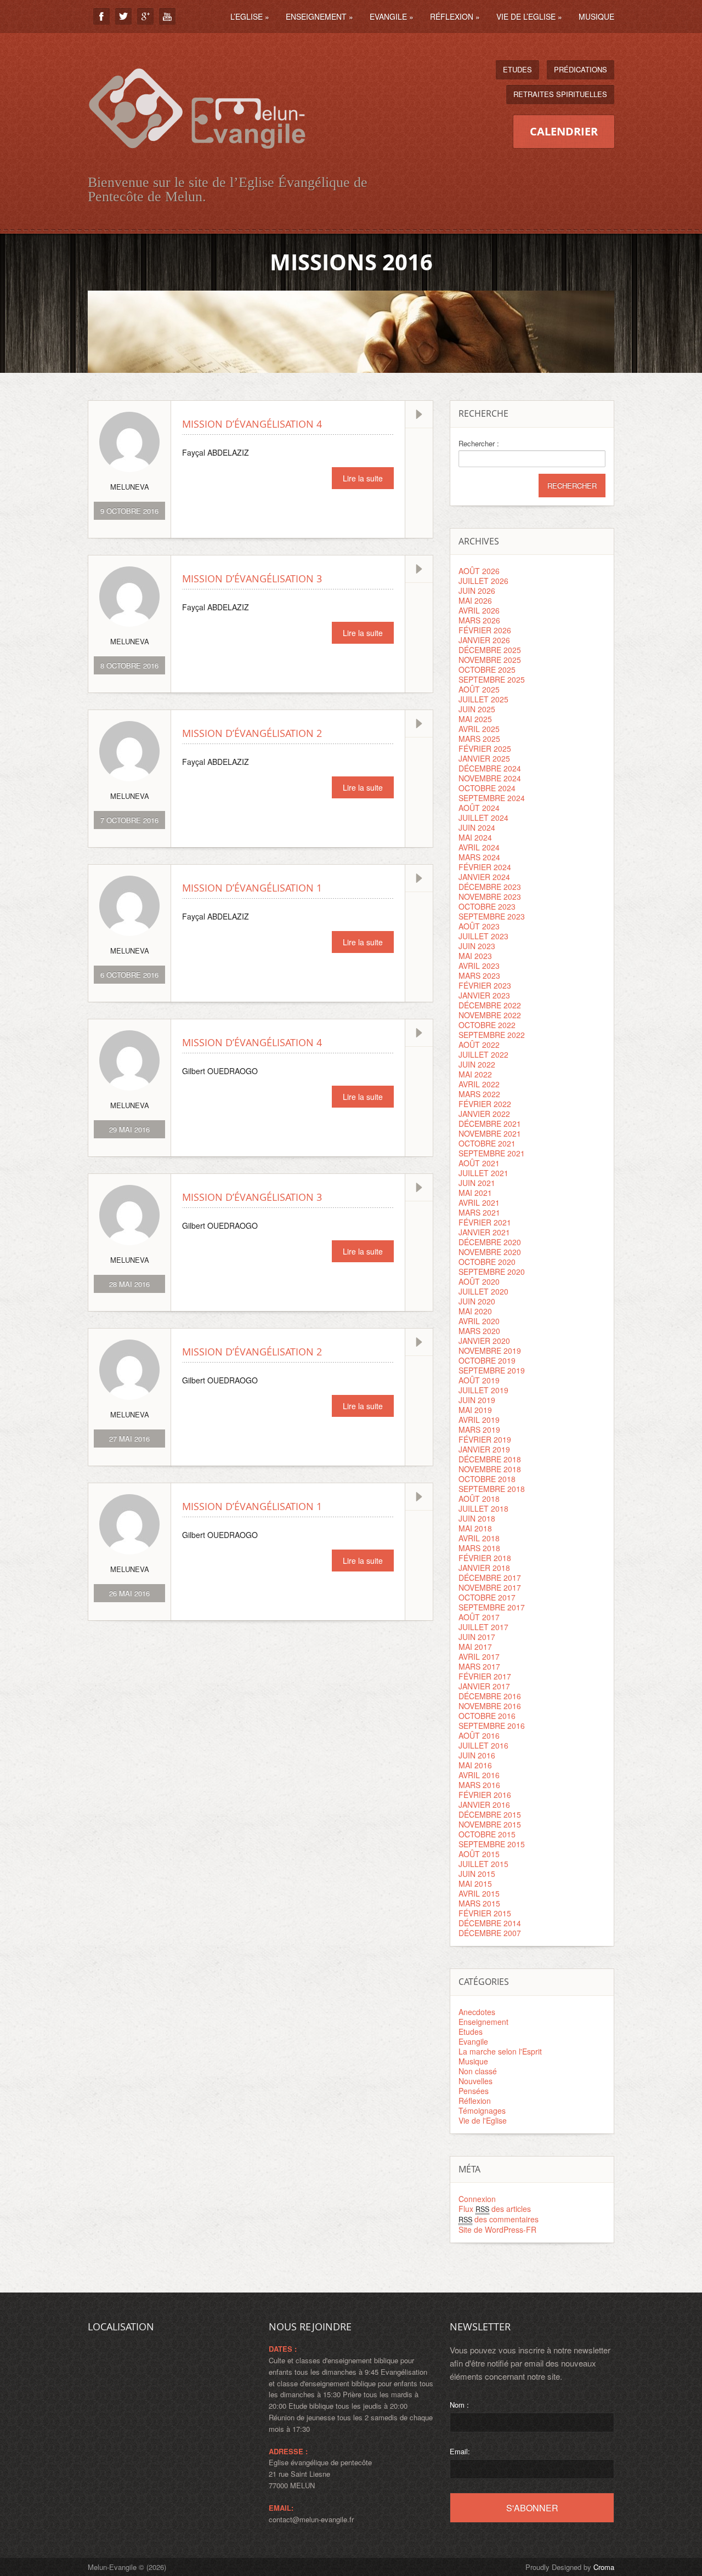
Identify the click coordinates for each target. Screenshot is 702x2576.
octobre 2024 (487, 788)
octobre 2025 (487, 669)
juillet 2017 (483, 1627)
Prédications (581, 69)
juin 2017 (477, 1637)
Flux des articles (495, 2209)
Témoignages (482, 2110)
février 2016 (485, 1795)
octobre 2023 (487, 906)
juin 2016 (477, 1755)
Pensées (474, 2091)
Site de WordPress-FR (497, 2229)
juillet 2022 (483, 1054)
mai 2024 (475, 837)
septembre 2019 (492, 1370)
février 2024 (485, 867)
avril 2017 (479, 1656)
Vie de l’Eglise (529, 16)
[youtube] (167, 16)
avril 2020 (479, 1321)
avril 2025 (479, 729)
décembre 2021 (490, 1124)
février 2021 (485, 1222)
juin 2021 (477, 1183)
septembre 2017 (492, 1607)
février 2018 (485, 1558)
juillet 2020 (483, 1291)
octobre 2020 (487, 1262)
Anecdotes (477, 2012)
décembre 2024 (490, 768)
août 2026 (479, 571)
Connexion (477, 2199)
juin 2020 (477, 1301)
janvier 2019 (484, 1449)
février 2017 (485, 1676)
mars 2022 (479, 1094)
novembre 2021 (490, 1133)
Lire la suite (363, 478)
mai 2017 (475, 1647)
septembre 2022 (492, 1035)
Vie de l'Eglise (483, 2120)
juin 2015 (477, 1874)
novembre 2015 (490, 1824)
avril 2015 (479, 1893)
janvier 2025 (484, 758)
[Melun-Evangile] (197, 161)
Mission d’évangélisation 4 (252, 424)
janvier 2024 (484, 877)
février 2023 (485, 985)
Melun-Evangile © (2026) (127, 2567)
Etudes (517, 69)
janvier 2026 (484, 640)
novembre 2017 (490, 1587)
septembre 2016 (492, 1726)
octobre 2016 (487, 1716)
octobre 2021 (487, 1143)
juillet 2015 (483, 1864)
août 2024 (479, 808)
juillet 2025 (483, 699)
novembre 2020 (490, 1252)
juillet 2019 (483, 1390)
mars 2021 (479, 1212)
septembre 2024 (492, 798)
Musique (596, 16)
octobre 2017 (487, 1597)
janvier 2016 (484, 1805)
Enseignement (319, 16)
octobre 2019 (487, 1360)
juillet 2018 (483, 1508)
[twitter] (123, 16)
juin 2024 (477, 827)
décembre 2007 (490, 1933)
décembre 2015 (490, 1814)
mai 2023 (475, 956)
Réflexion (455, 16)
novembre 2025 (490, 660)
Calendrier (564, 131)
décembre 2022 (490, 1005)
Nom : (459, 2405)
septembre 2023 (492, 916)
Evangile (392, 16)
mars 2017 (479, 1666)
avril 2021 (479, 1202)
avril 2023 (479, 966)
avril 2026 (479, 610)
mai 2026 (475, 600)
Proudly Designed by (570, 2567)
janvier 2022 (484, 1114)
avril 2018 (479, 1538)
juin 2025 (477, 709)
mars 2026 (479, 620)
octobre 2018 (487, 1479)
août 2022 (479, 1045)
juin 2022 (477, 1064)
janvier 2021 (484, 1232)
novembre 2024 (490, 778)
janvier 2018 (484, 1568)
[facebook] (101, 16)
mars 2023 (479, 975)
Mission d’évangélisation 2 (252, 733)
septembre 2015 (492, 1844)
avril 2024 (479, 847)
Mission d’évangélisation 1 (252, 888)
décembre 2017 (490, 1578)
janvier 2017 (484, 1686)
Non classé (478, 2071)
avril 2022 (479, 1084)
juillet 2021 (483, 1173)
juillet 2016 (483, 1745)
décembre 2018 (490, 1459)
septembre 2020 (492, 1272)
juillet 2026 (483, 581)
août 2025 (479, 689)
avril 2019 (479, 1420)
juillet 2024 (483, 818)
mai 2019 (475, 1410)
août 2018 (479, 1499)
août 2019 (479, 1380)
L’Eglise (250, 16)
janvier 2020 (484, 1341)
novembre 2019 (490, 1351)
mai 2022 (475, 1074)
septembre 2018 (492, 1489)
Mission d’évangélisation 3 (252, 578)
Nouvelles (475, 2081)
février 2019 (485, 1439)
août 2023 (479, 926)
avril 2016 (479, 1775)
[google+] (145, 16)
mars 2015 (479, 1903)
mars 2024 (479, 857)
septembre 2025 (492, 679)
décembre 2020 (490, 1242)
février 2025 (485, 748)
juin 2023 (477, 946)
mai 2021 (475, 1193)
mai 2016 (475, 1765)
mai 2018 (475, 1528)
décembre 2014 (490, 1923)
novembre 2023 (490, 897)
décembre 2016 (490, 1696)
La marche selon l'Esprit (500, 2051)
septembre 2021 (492, 1153)
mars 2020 (479, 1331)
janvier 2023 (484, 995)
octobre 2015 (487, 1834)
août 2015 (479, 1854)
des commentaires (499, 2219)
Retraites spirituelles (560, 94)
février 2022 (485, 1104)
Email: (460, 2451)
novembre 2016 (490, 1706)
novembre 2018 (490, 1469)
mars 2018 (479, 1548)
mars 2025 (479, 739)
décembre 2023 (490, 887)
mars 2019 (479, 1429)
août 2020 (479, 1281)
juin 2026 (477, 591)
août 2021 (479, 1163)
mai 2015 (475, 1883)
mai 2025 (475, 719)
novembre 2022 (490, 1015)
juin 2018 (477, 1518)
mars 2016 (479, 1785)
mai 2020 (475, 1311)
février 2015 (485, 1913)
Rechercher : (479, 444)
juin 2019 (477, 1400)
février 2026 (485, 630)
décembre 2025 (490, 650)
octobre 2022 (487, 1025)
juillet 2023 (483, 936)
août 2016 (479, 1735)
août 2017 (479, 1617)
